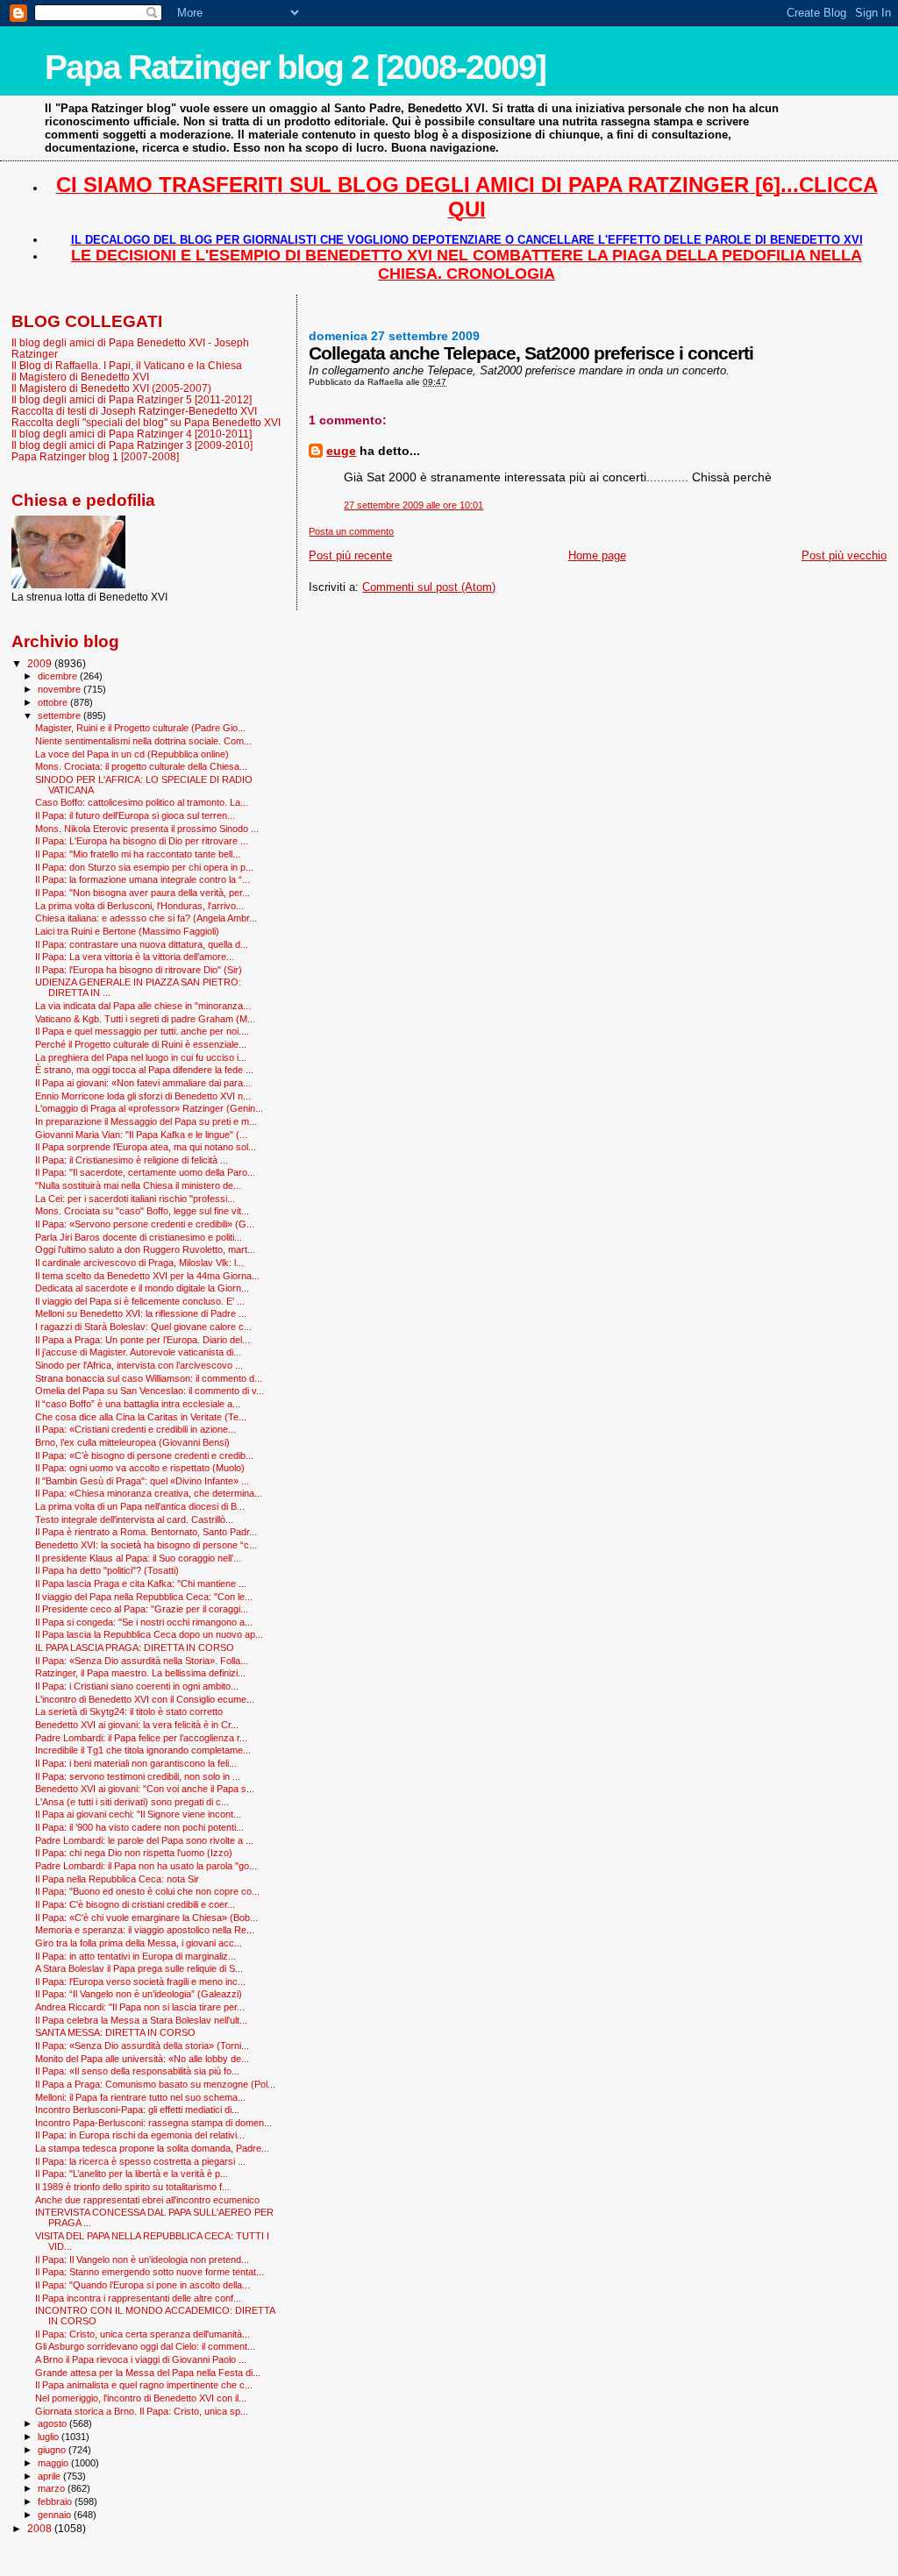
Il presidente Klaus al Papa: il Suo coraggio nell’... (138, 1558)
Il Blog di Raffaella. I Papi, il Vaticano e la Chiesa (127, 365)
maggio (54, 2463)
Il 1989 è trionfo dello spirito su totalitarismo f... (132, 2187)
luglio (50, 2437)
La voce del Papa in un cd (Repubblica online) (132, 754)
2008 (41, 2528)
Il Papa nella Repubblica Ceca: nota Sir (117, 1879)
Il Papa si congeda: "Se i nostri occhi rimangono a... (144, 1622)
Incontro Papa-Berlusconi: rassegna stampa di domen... (153, 2123)
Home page (597, 555)
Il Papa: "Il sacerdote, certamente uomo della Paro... (145, 1172)
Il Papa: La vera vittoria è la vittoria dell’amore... (135, 957)
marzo (53, 2488)
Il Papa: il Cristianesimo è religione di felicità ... (132, 1160)
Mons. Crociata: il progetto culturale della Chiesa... (141, 766)
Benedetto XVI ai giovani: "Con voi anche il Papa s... (145, 1789)
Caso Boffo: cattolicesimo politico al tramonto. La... (142, 802)
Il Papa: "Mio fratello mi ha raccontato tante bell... (138, 854)
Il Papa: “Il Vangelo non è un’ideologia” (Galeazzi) (139, 1994)
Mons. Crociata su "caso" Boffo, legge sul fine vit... (142, 1211)
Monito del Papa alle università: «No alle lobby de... (142, 2059)
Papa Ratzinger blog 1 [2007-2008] (95, 456)
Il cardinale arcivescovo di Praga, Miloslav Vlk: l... (139, 1263)
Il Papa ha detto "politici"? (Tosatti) (107, 1570)
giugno (53, 2450)
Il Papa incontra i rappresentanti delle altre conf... (138, 2298)
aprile (50, 2476)
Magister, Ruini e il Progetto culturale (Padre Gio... (140, 728)
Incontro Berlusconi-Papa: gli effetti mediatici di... (137, 2110)
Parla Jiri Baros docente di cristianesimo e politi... (139, 1237)
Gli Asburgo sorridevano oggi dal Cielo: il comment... (145, 2346)
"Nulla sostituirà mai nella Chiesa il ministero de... (138, 1185)
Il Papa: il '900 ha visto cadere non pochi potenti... (139, 1827)
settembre (61, 715)
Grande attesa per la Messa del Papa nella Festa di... (148, 2373)
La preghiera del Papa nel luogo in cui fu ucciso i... (141, 1057)
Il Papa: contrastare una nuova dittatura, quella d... (142, 944)
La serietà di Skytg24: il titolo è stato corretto (129, 1711)
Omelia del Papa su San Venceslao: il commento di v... (150, 1391)
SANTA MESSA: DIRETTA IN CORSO (115, 2032)
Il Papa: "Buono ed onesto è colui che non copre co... (147, 1891)
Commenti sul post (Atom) (429, 587)
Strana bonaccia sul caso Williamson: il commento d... (149, 1378)
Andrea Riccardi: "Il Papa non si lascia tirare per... (140, 2007)
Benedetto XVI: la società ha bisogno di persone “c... (146, 1545)
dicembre (59, 676)
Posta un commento (351, 531)
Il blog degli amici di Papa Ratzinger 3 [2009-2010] (132, 445)
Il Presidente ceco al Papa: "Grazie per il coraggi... (142, 1609)
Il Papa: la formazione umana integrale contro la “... (143, 879)
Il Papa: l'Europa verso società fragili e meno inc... (140, 1982)
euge (341, 451)
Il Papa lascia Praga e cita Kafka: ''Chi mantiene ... (141, 1583)
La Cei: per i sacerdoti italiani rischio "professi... (135, 1199)
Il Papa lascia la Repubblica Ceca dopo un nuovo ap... (149, 1634)
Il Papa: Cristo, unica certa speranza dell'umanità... (143, 2334)
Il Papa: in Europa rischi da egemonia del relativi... (140, 2135)
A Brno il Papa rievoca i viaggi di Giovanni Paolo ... (141, 2359)
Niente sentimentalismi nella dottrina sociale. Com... (143, 741)
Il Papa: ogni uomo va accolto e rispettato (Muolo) (140, 1468)
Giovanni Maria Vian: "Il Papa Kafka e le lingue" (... (141, 1135)
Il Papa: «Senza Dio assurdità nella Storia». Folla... (142, 1661)
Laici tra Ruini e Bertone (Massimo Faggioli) (127, 931)
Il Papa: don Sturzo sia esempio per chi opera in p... (144, 867)
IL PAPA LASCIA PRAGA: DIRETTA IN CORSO (135, 1647)
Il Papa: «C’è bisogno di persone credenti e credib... (144, 1455)
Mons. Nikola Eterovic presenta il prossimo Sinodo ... (147, 829)
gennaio (56, 2515)
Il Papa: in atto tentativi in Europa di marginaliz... (135, 1956)
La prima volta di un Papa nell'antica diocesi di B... (140, 1506)
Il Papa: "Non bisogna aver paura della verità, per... (143, 893)
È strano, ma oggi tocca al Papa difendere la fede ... (144, 1070)
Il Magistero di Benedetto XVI (80, 377)
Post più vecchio (844, 555)
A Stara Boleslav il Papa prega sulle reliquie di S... (139, 1968)
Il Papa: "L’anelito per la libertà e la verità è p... (132, 2174)
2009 (41, 663)
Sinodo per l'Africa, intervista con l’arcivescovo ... (139, 1365)
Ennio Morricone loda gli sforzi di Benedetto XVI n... (143, 1096)
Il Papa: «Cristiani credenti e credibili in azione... (135, 1429)
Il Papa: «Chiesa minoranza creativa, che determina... (149, 1493)
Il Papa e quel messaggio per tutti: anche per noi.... (142, 1031)
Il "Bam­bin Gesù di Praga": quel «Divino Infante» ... (142, 1481)
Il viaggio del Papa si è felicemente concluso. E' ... (140, 1301)
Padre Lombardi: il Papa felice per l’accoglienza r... (141, 1738)
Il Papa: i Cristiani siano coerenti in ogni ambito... (137, 1686)
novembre (61, 689)
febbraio (56, 2501)
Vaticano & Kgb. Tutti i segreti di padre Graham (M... (145, 1019)
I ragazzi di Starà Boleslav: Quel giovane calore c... (143, 1327)
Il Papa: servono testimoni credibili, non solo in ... (138, 1776)
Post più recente (350, 555)
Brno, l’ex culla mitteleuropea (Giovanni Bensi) (132, 1442)
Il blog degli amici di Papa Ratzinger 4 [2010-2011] (132, 434)
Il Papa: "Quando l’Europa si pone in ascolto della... (143, 2285)
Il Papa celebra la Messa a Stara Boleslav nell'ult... (141, 2020)
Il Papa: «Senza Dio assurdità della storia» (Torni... (142, 2046)
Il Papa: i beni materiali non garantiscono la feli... (136, 1763)
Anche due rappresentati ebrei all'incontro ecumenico (147, 2200)
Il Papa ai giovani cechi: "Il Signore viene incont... (138, 1814)
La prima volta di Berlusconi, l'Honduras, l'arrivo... (139, 906)
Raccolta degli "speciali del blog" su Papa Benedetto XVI (146, 422)
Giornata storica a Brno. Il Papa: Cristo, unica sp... (142, 2411)
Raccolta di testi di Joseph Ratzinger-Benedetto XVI (134, 411)
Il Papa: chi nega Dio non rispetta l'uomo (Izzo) (134, 1853)
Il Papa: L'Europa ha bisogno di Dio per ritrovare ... (142, 841)
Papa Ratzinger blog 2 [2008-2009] (295, 67)
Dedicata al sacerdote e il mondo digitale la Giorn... (142, 1288)
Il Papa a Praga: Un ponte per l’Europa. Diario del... (143, 1340)
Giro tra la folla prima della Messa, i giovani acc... (139, 1943)
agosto (53, 2423)
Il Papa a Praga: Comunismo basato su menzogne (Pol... (155, 2084)
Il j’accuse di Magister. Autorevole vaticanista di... (138, 1352)
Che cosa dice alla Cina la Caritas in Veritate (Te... (141, 1417)
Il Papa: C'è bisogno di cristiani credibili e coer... (135, 1904)
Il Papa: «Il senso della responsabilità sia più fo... (137, 2071)
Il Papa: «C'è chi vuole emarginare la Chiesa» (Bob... (146, 1918)
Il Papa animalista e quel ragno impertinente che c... (144, 2385)
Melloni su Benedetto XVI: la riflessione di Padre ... (141, 1313)
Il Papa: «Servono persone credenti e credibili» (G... (145, 1224)
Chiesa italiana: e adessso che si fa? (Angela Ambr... (146, 918)
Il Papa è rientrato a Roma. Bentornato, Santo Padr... (146, 1532)
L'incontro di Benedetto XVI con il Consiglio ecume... (145, 1699)
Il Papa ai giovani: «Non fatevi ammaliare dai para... (143, 1083)
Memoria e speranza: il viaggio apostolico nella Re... (145, 1930)
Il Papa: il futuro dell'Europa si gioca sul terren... (135, 815)
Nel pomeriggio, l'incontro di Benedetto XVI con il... (141, 2398)
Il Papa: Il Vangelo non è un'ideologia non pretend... (142, 2259)
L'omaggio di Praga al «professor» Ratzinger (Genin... (149, 1108)
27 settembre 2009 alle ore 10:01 (413, 505)
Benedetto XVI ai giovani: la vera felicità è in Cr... (137, 1725)
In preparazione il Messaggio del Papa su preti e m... (146, 1121)
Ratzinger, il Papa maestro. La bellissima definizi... (140, 1673)
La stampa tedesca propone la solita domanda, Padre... (152, 2148)
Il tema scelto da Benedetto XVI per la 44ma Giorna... (147, 1276)
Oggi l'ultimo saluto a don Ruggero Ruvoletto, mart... (145, 1249)
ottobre (54, 702)
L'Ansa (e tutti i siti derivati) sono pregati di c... (132, 1802)
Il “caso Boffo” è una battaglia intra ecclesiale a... (138, 1404)
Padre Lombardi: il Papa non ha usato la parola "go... (146, 1866)
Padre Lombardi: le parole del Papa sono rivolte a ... (144, 1840)
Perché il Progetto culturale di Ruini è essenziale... (141, 1044)
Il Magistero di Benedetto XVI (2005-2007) (111, 388)
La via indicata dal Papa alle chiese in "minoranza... (143, 1006)
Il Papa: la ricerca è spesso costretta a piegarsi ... (140, 2161)
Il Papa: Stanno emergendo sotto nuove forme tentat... (150, 2272)
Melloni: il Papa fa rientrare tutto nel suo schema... (140, 2097)
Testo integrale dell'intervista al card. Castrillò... (134, 1519)
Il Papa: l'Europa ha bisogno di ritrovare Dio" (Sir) (139, 970)
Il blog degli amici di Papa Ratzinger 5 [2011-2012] (132, 399)
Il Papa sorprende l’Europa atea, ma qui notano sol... (146, 1147)
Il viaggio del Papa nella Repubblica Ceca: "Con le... (144, 1597)
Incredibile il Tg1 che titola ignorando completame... (143, 1750)
